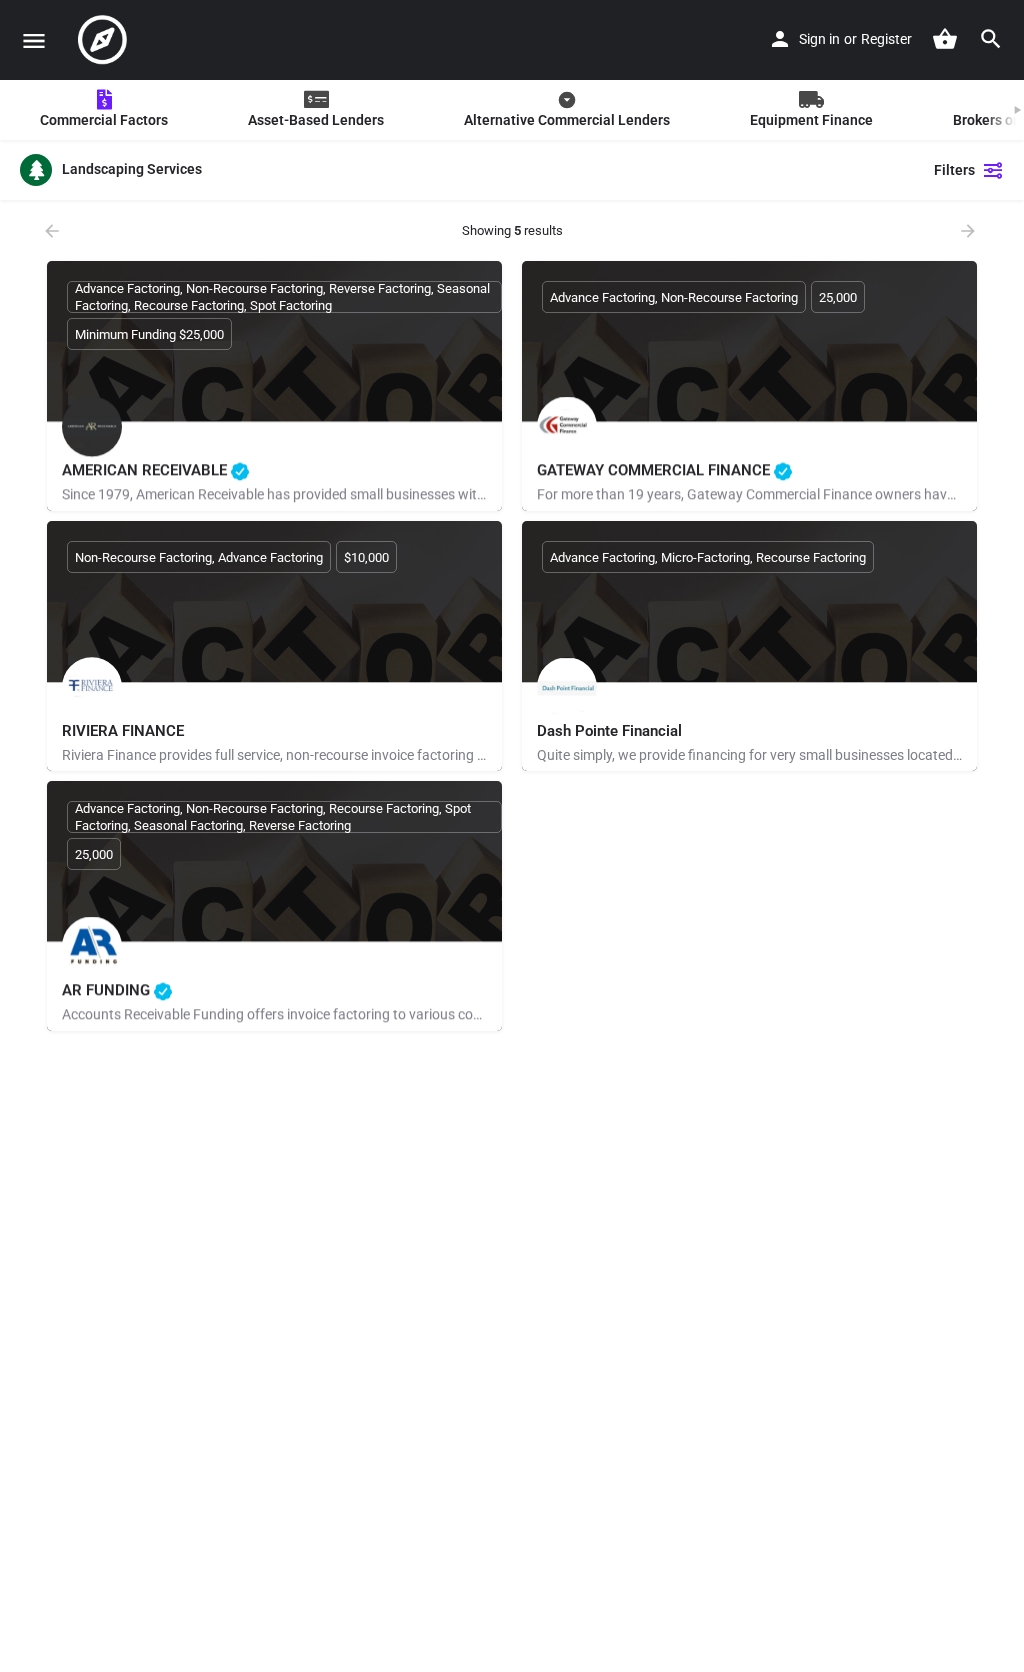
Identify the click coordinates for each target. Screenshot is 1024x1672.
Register (886, 39)
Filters (954, 170)
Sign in (819, 39)
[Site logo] (105, 40)
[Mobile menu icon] (34, 40)
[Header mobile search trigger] (991, 39)
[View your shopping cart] (945, 39)
